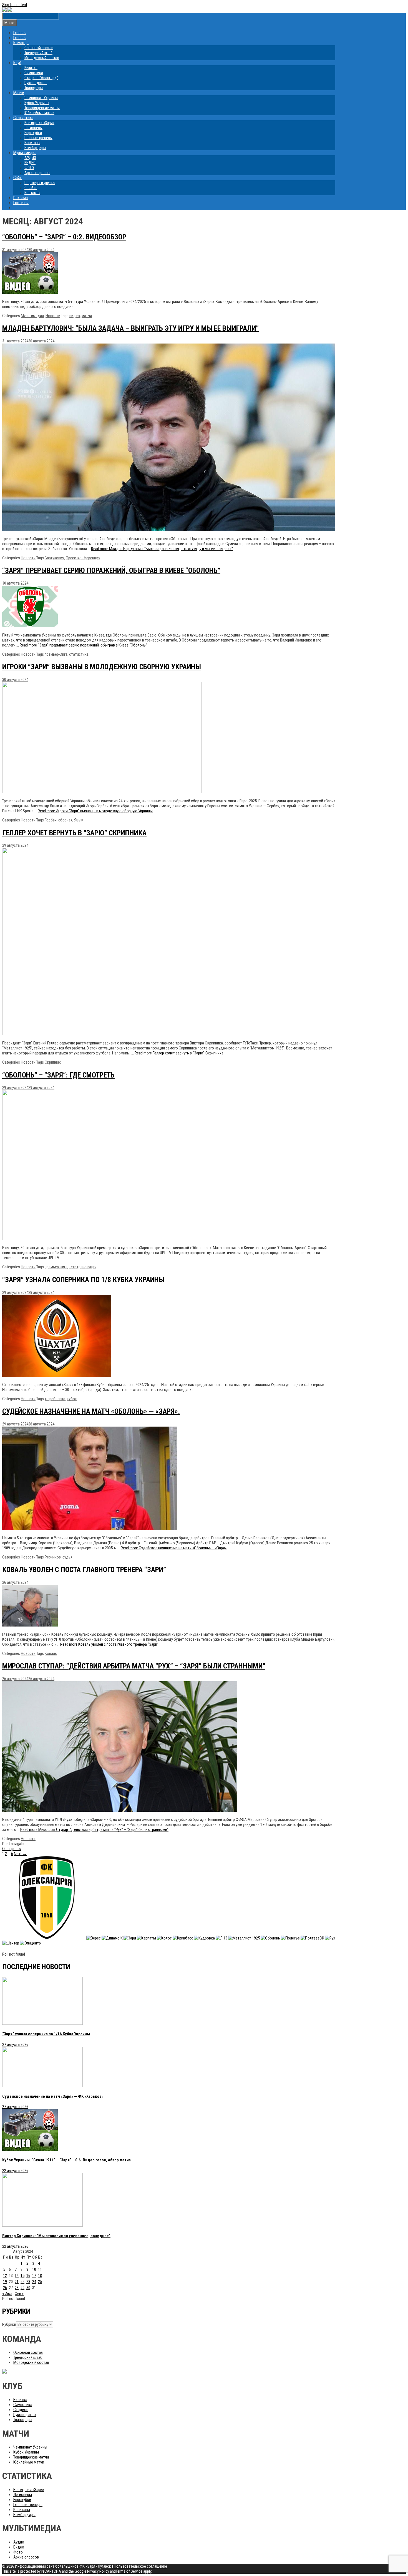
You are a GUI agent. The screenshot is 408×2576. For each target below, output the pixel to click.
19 (5, 2282)
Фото (18, 2552)
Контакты (32, 193)
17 (34, 2276)
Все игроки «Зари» (39, 123)
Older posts (12, 1849)
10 (34, 2269)
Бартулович (54, 558)
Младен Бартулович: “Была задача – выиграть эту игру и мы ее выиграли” (130, 328)
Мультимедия (32, 316)
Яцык (79, 820)
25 (40, 2282)
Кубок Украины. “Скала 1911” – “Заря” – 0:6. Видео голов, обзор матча (66, 2160)
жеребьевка (55, 1399)
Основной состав (39, 48)
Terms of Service (129, 2571)
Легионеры (33, 128)
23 (28, 2282)
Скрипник (53, 1062)
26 (5, 2288)
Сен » (19, 2294)
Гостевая (21, 203)
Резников (53, 1557)
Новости (53, 316)
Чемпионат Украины (41, 98)
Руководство (36, 83)
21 (17, 2282)
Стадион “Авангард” (41, 78)
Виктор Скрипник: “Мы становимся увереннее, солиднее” (56, 2236)
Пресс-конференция (83, 558)
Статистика (23, 118)
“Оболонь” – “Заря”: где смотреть (58, 1075)
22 (22, 2282)
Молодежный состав (42, 58)
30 (28, 2288)
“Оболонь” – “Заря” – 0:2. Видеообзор (64, 237)
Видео (19, 2547)
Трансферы (34, 88)
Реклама (21, 198)
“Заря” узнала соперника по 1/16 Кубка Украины (46, 2034)
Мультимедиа (25, 153)
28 (17, 2288)
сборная (65, 820)
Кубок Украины (37, 103)
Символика (34, 73)
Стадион (21, 2410)
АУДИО (30, 158)
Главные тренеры (38, 138)
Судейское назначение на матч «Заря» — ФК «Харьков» (53, 2096)
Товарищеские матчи (42, 108)
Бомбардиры (35, 148)
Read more (162, 549)
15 (22, 2276)
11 (40, 2269)
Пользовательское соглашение (140, 2566)
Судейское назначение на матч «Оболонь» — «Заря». (91, 1411)
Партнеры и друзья (40, 183)
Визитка (31, 68)
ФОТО (29, 168)
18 (40, 2276)
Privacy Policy (98, 2571)
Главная (20, 33)
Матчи (19, 93)
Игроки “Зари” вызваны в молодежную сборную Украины (102, 667)
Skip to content (15, 5)
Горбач (51, 820)
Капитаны (32, 143)
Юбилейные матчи (39, 113)
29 (22, 2288)
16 (28, 2276)
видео (75, 316)
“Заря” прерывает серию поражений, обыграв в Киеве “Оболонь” (111, 570)
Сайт (17, 178)
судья (67, 1557)
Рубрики (9, 2324)
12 (5, 2276)
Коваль (51, 1653)
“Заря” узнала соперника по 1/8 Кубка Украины (83, 1280)
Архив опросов (37, 173)
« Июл (7, 2294)
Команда (21, 43)
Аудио (19, 2542)
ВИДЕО (30, 163)
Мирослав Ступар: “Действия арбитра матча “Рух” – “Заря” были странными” (134, 1666)
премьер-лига (56, 654)
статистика (79, 654)
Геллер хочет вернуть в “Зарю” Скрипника (74, 833)
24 (34, 2282)
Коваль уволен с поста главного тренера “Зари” (84, 1570)
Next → (20, 1854)
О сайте (31, 188)
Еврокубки (33, 133)
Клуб (17, 63)
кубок (72, 1399)
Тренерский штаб (38, 53)
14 (17, 2276)
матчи (87, 316)
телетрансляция (83, 1267)
